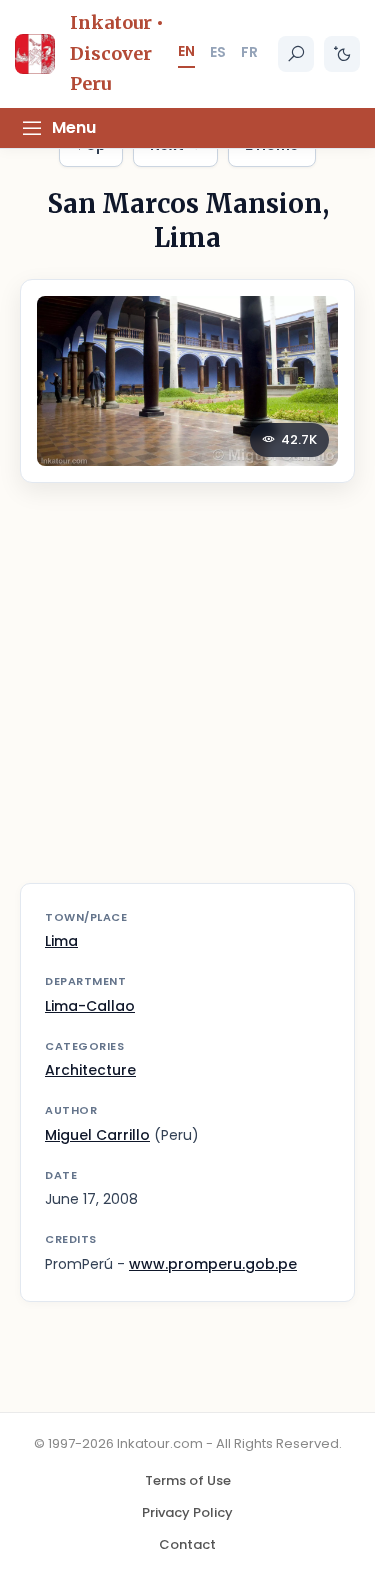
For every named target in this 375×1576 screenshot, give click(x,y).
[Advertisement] (187, 695)
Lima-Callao (90, 1006)
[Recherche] (296, 54)
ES (218, 52)
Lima (61, 941)
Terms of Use (188, 1480)
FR (249, 52)
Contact (187, 1544)
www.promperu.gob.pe (213, 1264)
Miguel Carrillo (97, 1135)
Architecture (90, 1070)
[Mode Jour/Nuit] (342, 54)
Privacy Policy (187, 1512)
